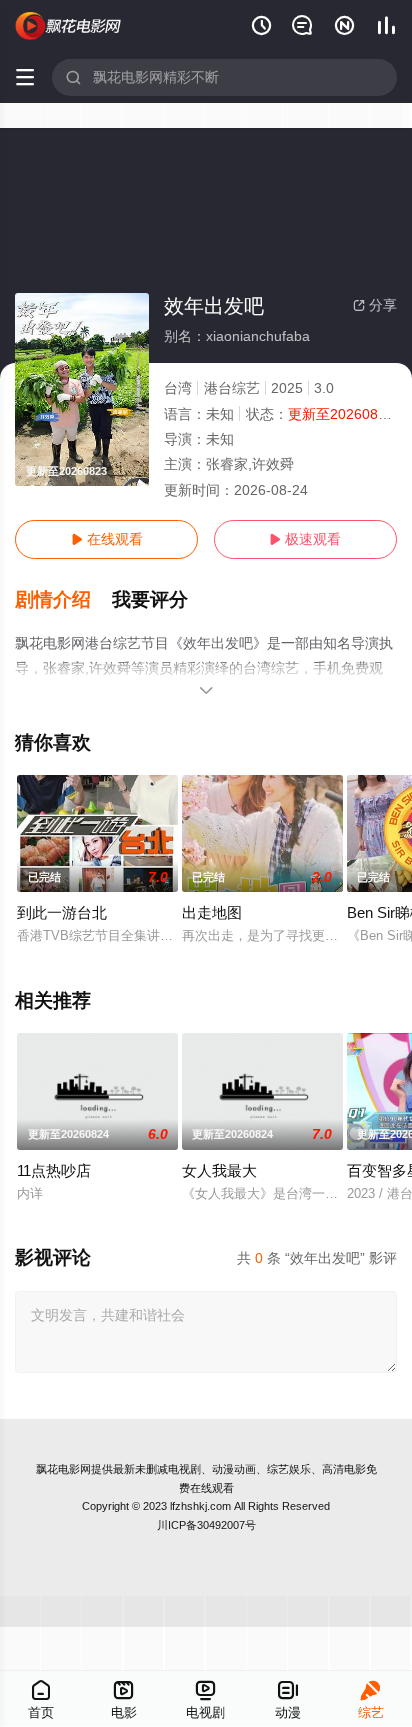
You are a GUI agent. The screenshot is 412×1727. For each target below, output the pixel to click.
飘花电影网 (63, 1469)
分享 (375, 305)
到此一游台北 (62, 912)
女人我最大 (219, 1170)
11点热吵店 (54, 1170)
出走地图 (212, 912)
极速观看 (305, 539)
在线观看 (107, 539)
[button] (63, 600)
